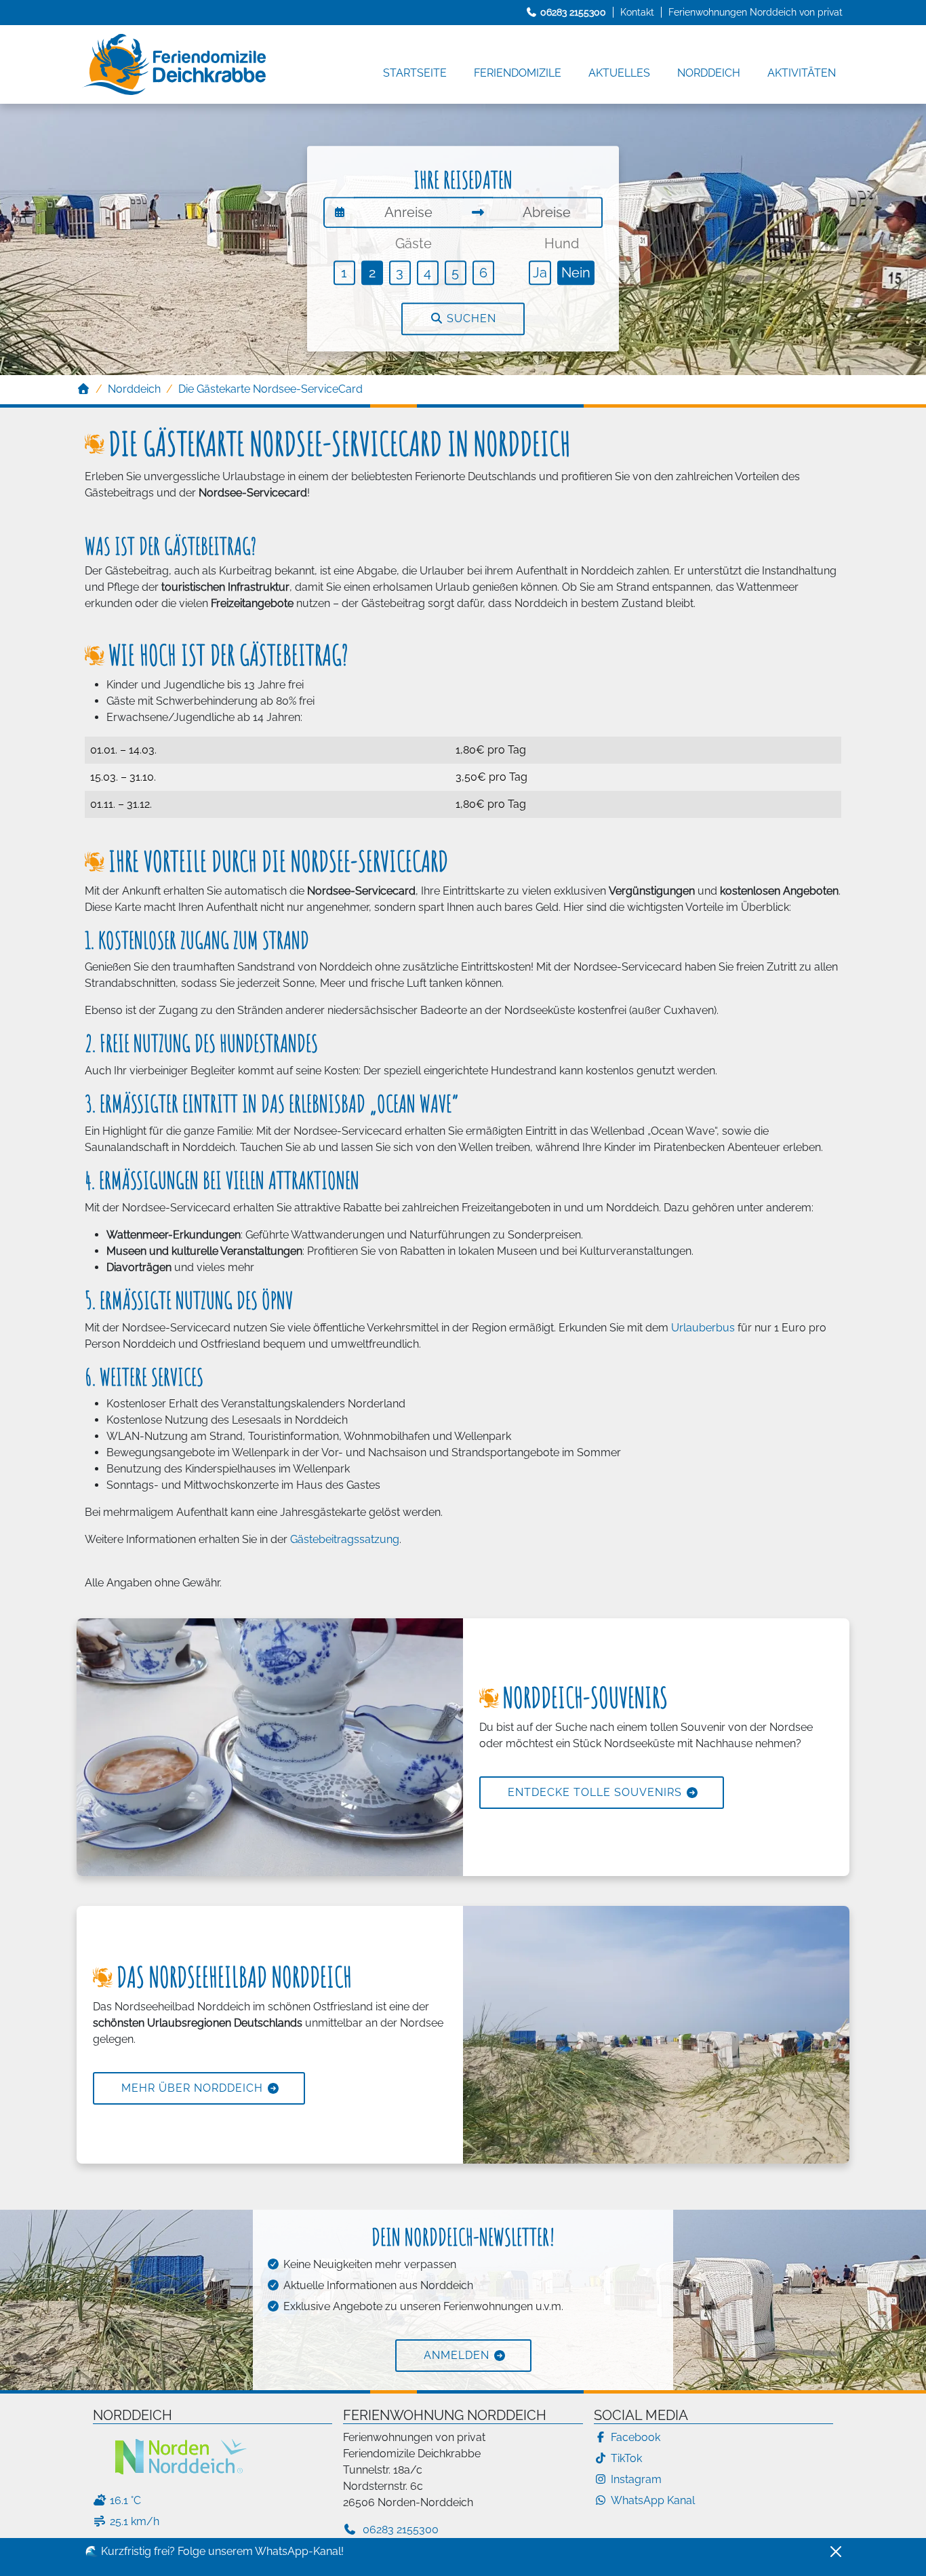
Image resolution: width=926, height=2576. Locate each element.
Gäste (414, 243)
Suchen (470, 319)
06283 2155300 (399, 2530)
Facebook (636, 2437)
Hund (562, 243)
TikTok (626, 2458)
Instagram (636, 2479)
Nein (576, 273)
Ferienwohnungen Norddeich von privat (756, 12)
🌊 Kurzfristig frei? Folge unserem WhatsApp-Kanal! (214, 2551)
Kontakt (637, 12)
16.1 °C (125, 2500)
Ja (540, 273)
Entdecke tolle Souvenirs (595, 1792)
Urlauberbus (703, 1328)
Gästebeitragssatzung (345, 1539)
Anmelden (457, 2355)
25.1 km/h (135, 2521)
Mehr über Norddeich (192, 2088)
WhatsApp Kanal (653, 2500)
